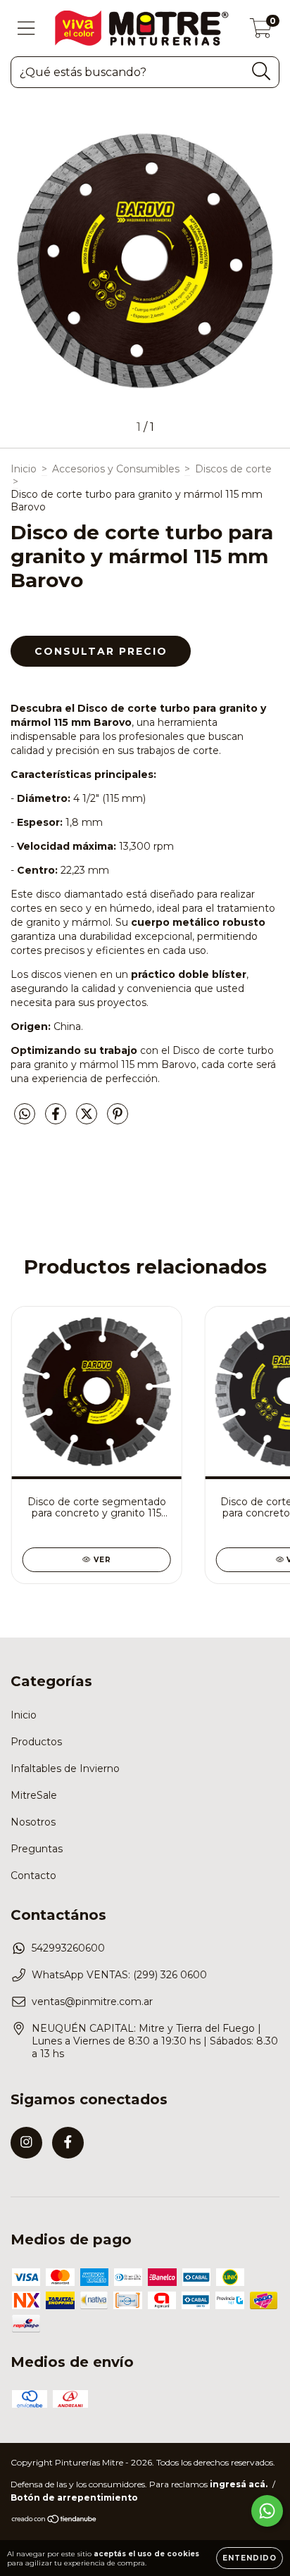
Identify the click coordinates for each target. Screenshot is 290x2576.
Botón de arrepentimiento (74, 2498)
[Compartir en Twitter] (88, 1119)
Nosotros (33, 1822)
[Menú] (26, 29)
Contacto (33, 1876)
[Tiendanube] (55, 2521)
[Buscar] (261, 71)
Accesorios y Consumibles (116, 469)
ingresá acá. (239, 2484)
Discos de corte (233, 469)
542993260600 (68, 1948)
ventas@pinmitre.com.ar (92, 2002)
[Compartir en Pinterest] (118, 1119)
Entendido (250, 2558)
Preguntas (37, 1849)
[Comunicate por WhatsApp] (267, 2511)
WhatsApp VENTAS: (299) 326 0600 (119, 1975)
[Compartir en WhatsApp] (25, 1114)
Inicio (24, 469)
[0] (261, 32)
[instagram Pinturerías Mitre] (26, 2143)
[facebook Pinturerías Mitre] (68, 2143)
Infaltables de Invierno (65, 1768)
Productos (36, 1742)
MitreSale (34, 1795)
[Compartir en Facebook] (57, 1119)
